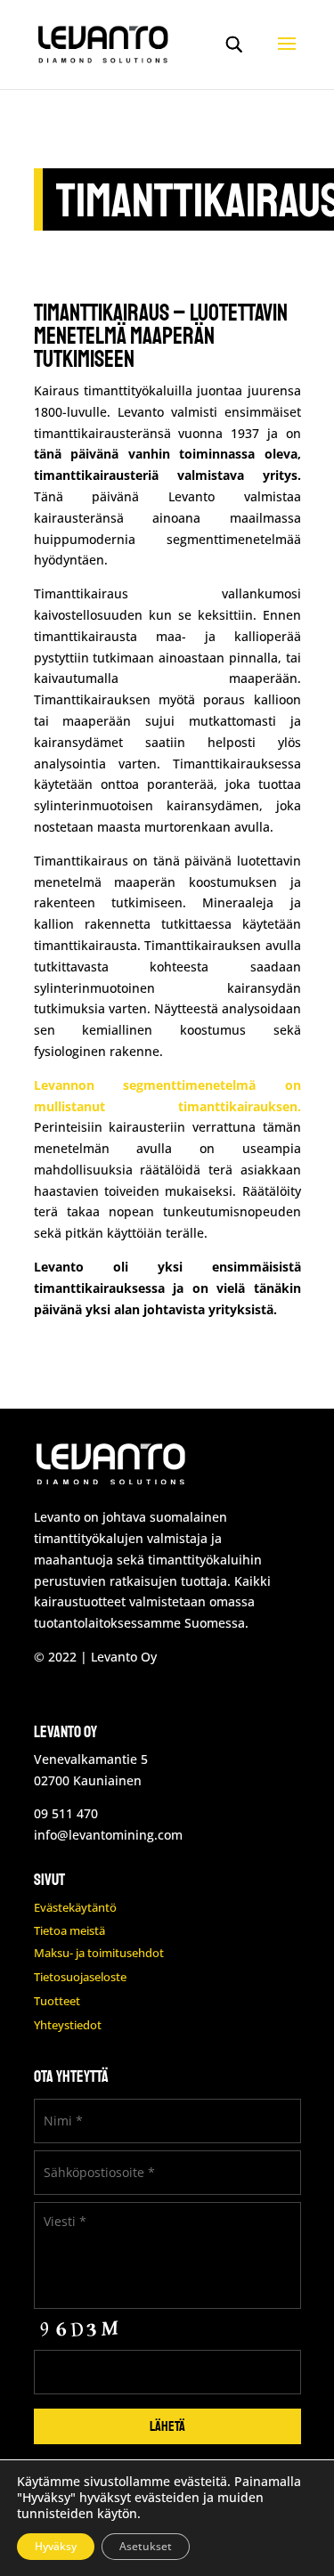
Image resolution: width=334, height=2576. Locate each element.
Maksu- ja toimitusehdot (99, 1953)
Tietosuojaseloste (80, 1977)
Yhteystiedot (68, 2025)
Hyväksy (56, 2546)
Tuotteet (57, 2001)
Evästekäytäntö (75, 1907)
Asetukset (146, 2546)
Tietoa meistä (69, 1930)
